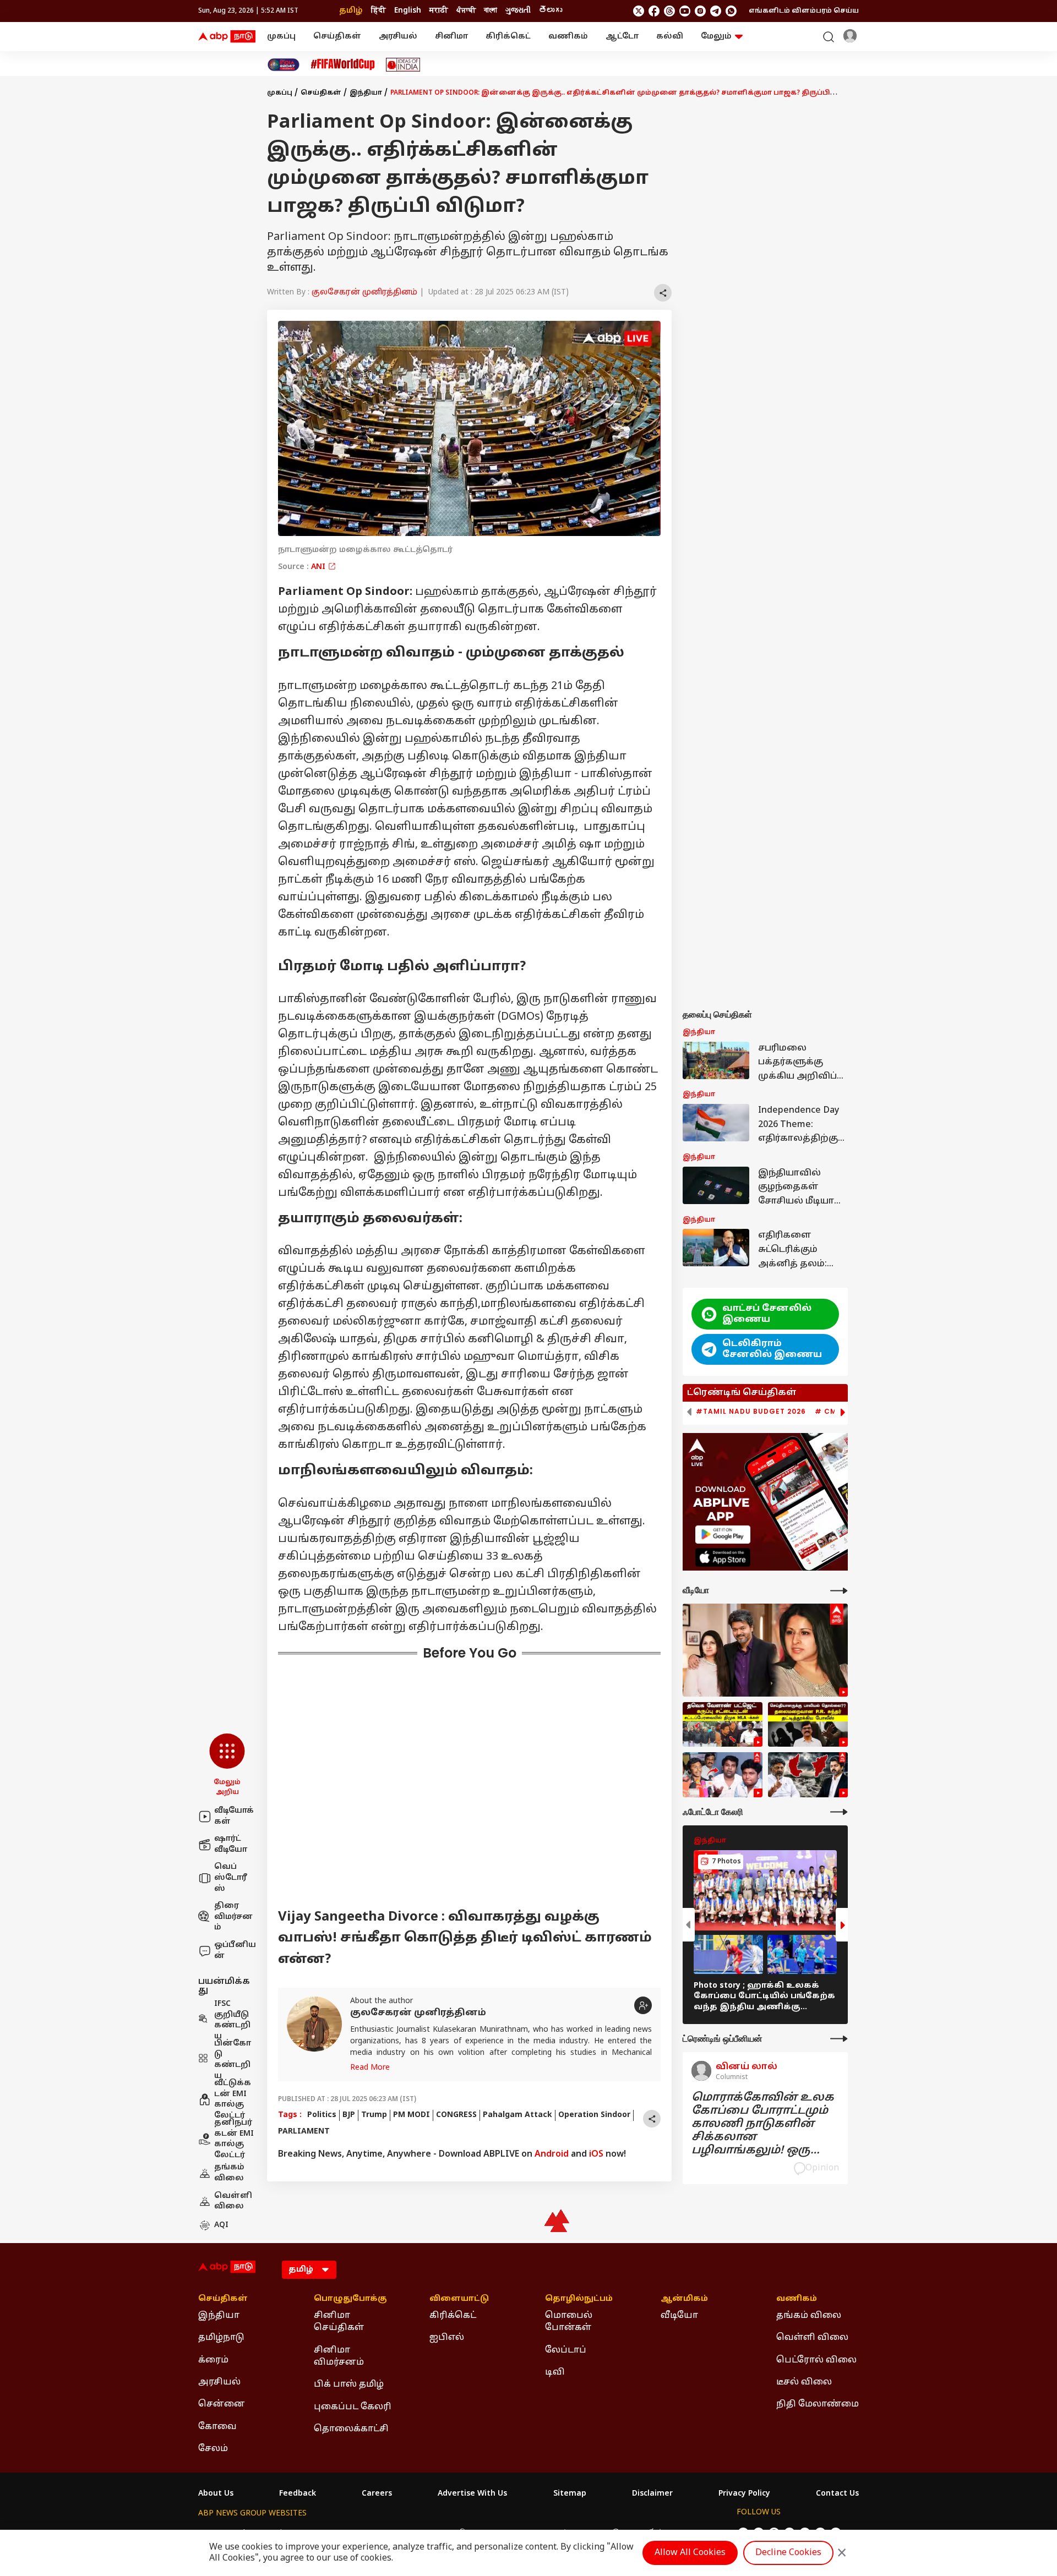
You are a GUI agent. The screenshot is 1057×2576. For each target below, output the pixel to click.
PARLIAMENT (304, 2132)
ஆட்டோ (622, 37)
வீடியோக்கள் (234, 1816)
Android (552, 2154)
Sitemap (570, 2494)
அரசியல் (398, 37)
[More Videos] (839, 1591)
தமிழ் (351, 11)
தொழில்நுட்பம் (579, 2299)
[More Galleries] (839, 1812)
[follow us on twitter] (639, 11)
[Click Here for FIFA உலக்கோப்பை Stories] (343, 65)
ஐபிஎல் (447, 2338)
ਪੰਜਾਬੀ (466, 11)
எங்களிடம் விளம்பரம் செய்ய (804, 11)
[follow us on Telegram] (716, 11)
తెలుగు (551, 11)
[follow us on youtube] (685, 11)
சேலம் (213, 2449)
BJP (349, 2115)
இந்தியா (366, 93)
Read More (370, 2068)
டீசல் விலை (804, 2382)
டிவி (555, 2372)
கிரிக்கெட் (508, 37)
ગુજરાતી (518, 11)
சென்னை (222, 2404)
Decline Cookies (788, 2553)
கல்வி (670, 37)
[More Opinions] (839, 2039)
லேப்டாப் (566, 2350)
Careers (377, 2494)
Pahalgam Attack (517, 2115)
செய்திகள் (337, 37)
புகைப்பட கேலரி (353, 2407)
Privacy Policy (744, 2494)
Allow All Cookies (690, 2553)
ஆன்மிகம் (684, 2299)
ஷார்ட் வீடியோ (231, 1844)
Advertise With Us (472, 2494)
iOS (596, 2154)
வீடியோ (679, 2316)
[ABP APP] (723, 1535)
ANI (319, 567)
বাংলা (491, 11)
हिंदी (378, 11)
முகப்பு (281, 37)
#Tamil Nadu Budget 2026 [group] (751, 1412)
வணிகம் (568, 37)
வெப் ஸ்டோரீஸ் (231, 1878)
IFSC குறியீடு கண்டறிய (232, 2020)
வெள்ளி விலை (233, 2202)
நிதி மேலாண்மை (818, 2404)
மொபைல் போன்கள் (569, 2322)
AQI (221, 2225)
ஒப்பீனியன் (235, 1951)
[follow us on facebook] (654, 11)
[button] (227, 1765)
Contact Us (837, 2494)
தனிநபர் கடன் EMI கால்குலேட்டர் (234, 2139)
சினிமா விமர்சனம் (339, 2356)
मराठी (439, 11)
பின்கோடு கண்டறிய (233, 2060)
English (408, 11)
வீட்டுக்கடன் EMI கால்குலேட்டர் (233, 2099)
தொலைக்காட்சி (351, 2429)
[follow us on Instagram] (700, 11)
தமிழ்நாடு (221, 2338)
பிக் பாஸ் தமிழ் (349, 2384)
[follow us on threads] (669, 11)
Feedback (298, 2494)
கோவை (217, 2427)
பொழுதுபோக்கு (350, 2299)
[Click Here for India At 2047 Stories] (284, 65)
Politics (322, 2115)
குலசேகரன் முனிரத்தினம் (364, 292)
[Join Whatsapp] (731, 11)
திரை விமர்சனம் (233, 1917)
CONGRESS (456, 2115)
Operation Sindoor (594, 2115)
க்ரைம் (213, 2360)
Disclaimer (652, 2494)
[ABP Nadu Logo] (227, 37)
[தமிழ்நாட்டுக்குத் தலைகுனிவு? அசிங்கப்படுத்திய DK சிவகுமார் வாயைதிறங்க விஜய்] (808, 1775)
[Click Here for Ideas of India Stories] (403, 65)
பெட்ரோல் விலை (816, 2360)
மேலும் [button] (716, 37)
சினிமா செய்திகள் (339, 2322)
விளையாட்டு (459, 2299)
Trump (374, 2115)
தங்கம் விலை (229, 2173)
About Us (216, 2494)
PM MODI (412, 2115)
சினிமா (451, 37)
